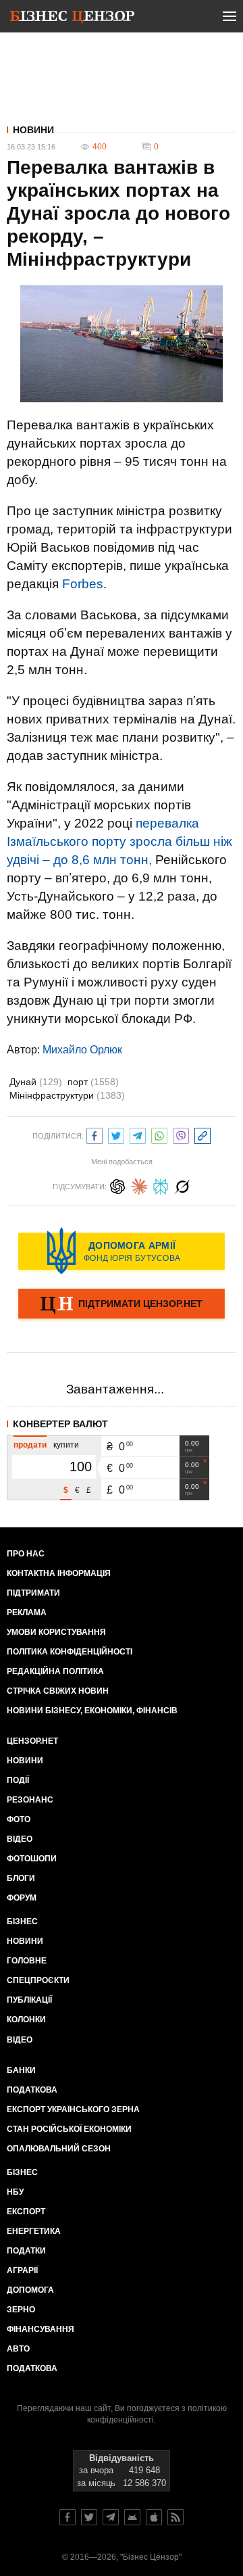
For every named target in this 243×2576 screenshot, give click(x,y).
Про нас (26, 1554)
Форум (22, 1898)
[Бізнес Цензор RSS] (175, 2517)
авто (18, 2349)
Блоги (21, 1878)
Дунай (36, 1082)
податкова (32, 2368)
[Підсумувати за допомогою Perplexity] (161, 1185)
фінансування (40, 2329)
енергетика (34, 2231)
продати (30, 1445)
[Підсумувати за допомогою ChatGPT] (117, 1185)
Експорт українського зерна (73, 2109)
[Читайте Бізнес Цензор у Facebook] (67, 2517)
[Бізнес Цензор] (72, 19)
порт (93, 1082)
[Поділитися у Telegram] (138, 1134)
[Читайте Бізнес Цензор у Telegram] (111, 2517)
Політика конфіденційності (70, 1652)
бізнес (22, 2172)
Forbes (83, 584)
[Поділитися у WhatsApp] (159, 1134)
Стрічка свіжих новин (58, 1691)
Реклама (27, 1613)
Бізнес (22, 1922)
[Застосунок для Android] (132, 2517)
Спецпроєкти (38, 1980)
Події (18, 1780)
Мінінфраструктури (67, 1095)
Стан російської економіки (69, 2129)
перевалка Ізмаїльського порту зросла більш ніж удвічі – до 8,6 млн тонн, (119, 841)
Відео (20, 1839)
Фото (19, 1819)
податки (26, 2251)
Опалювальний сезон (59, 2149)
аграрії (22, 2270)
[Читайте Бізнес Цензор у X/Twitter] (89, 2517)
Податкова (32, 2090)
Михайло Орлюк (82, 1050)
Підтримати (33, 1593)
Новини (33, 130)
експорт (26, 2212)
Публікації (29, 2000)
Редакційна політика (55, 1671)
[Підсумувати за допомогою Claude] (139, 1185)
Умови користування (56, 1632)
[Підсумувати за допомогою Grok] (182, 1185)
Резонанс (30, 1800)
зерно (21, 2310)
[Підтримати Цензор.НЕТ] (122, 1305)
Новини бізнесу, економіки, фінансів (92, 1711)
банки (21, 2070)
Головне (27, 1961)
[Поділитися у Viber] (181, 1134)
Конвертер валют (60, 1424)
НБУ (15, 2192)
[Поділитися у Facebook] (94, 1134)
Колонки (26, 2020)
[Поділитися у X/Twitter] (116, 1134)
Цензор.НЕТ (32, 1741)
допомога (30, 2290)
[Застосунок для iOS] (154, 2517)
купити (66, 1445)
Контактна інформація (59, 1573)
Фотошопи (32, 1859)
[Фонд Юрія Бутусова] (122, 1251)
